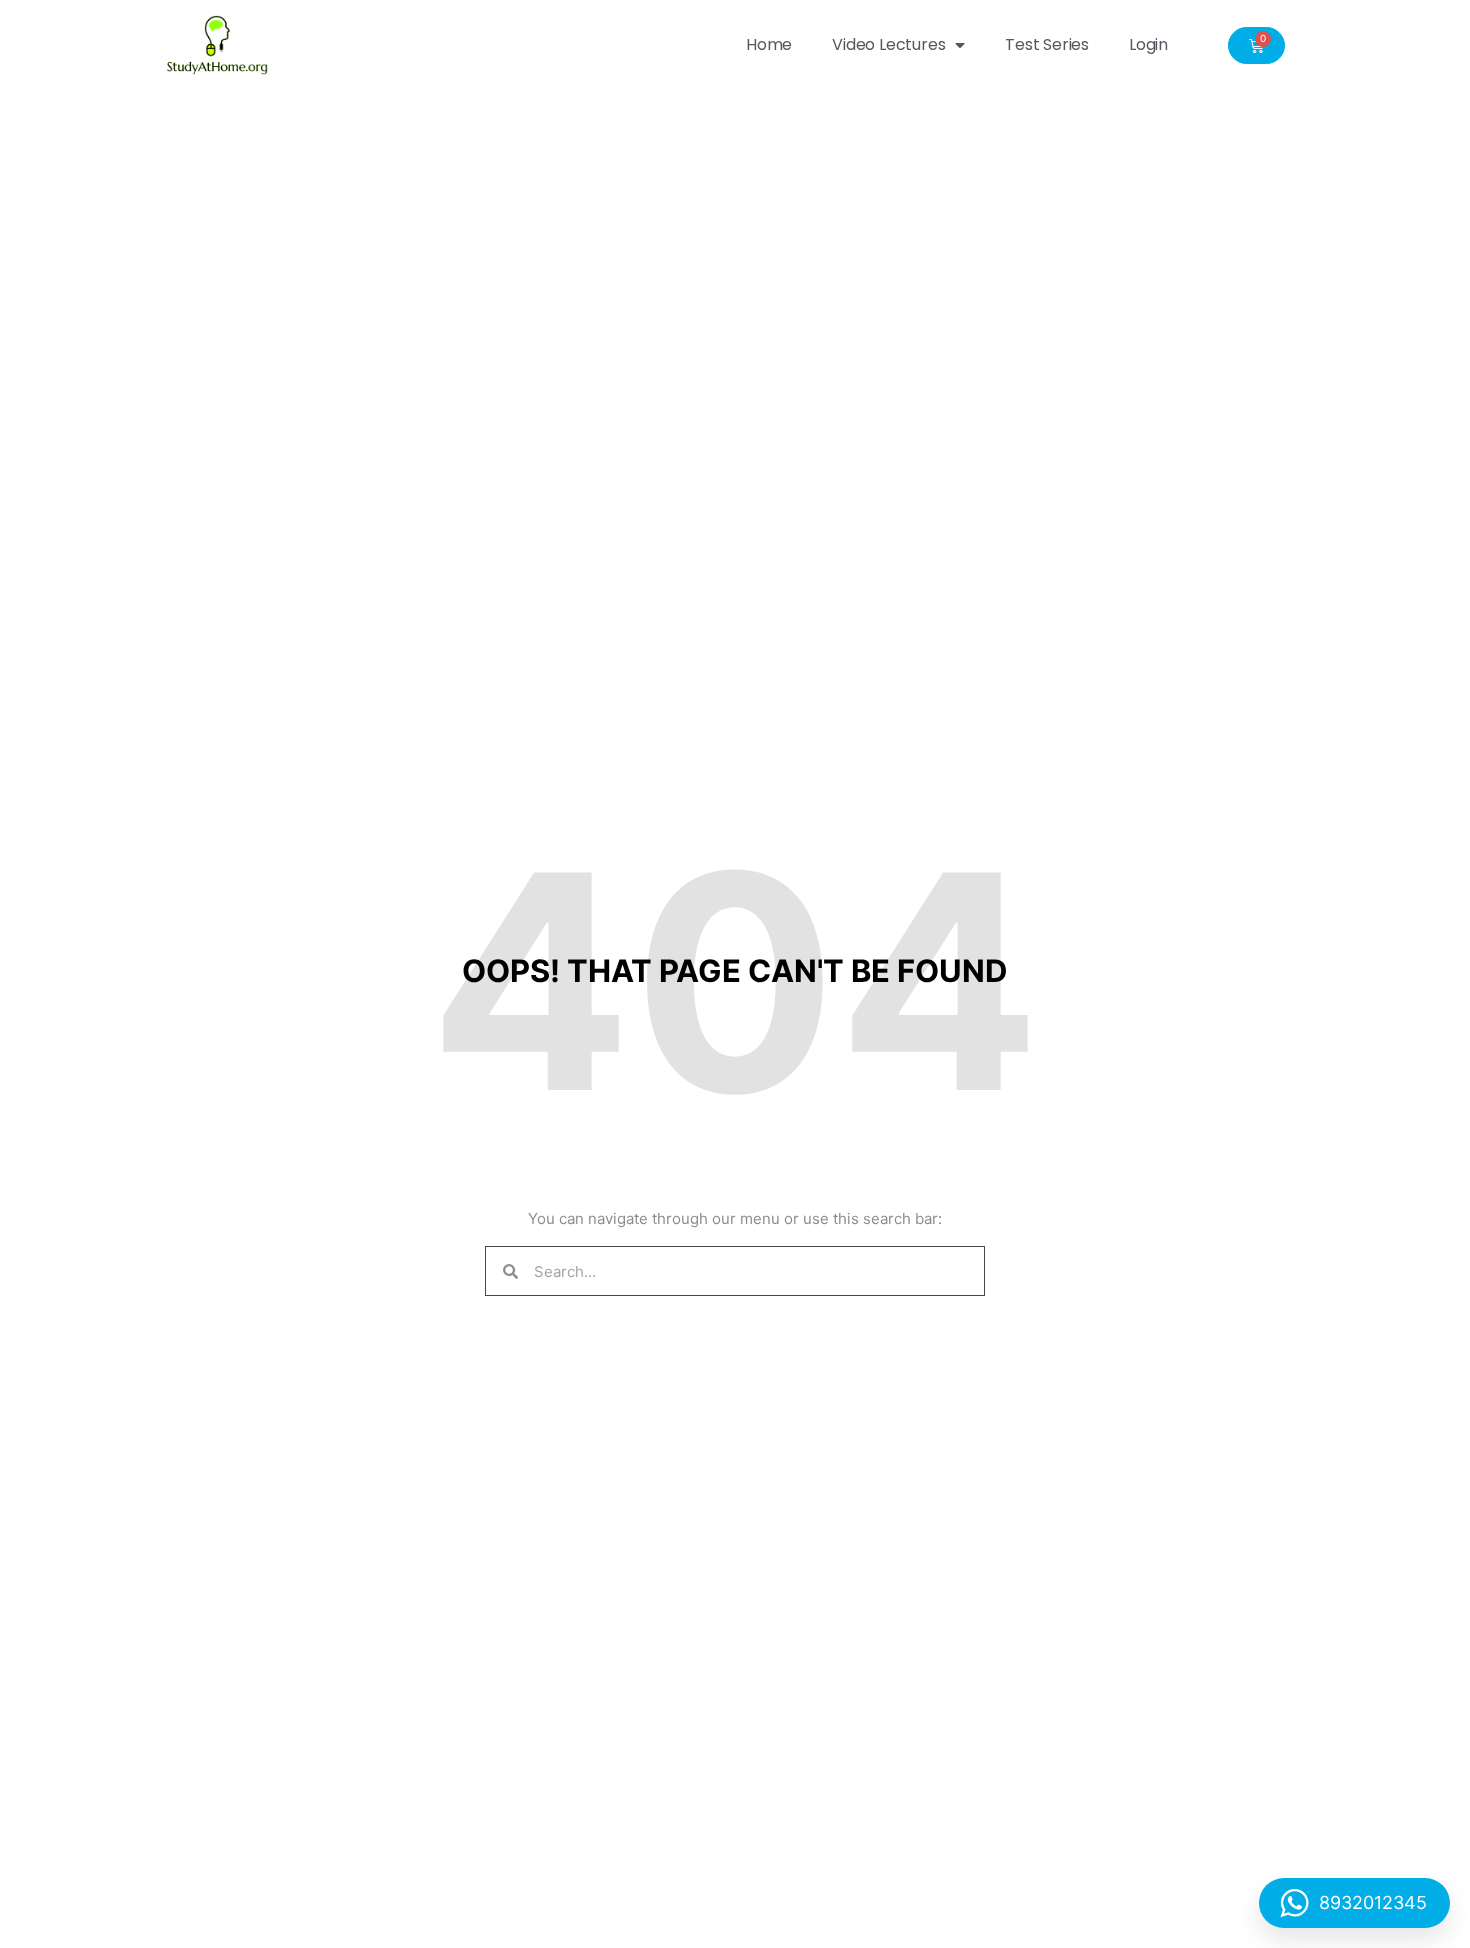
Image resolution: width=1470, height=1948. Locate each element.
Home (769, 44)
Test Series (1047, 44)
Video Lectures (888, 44)
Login (1148, 44)
